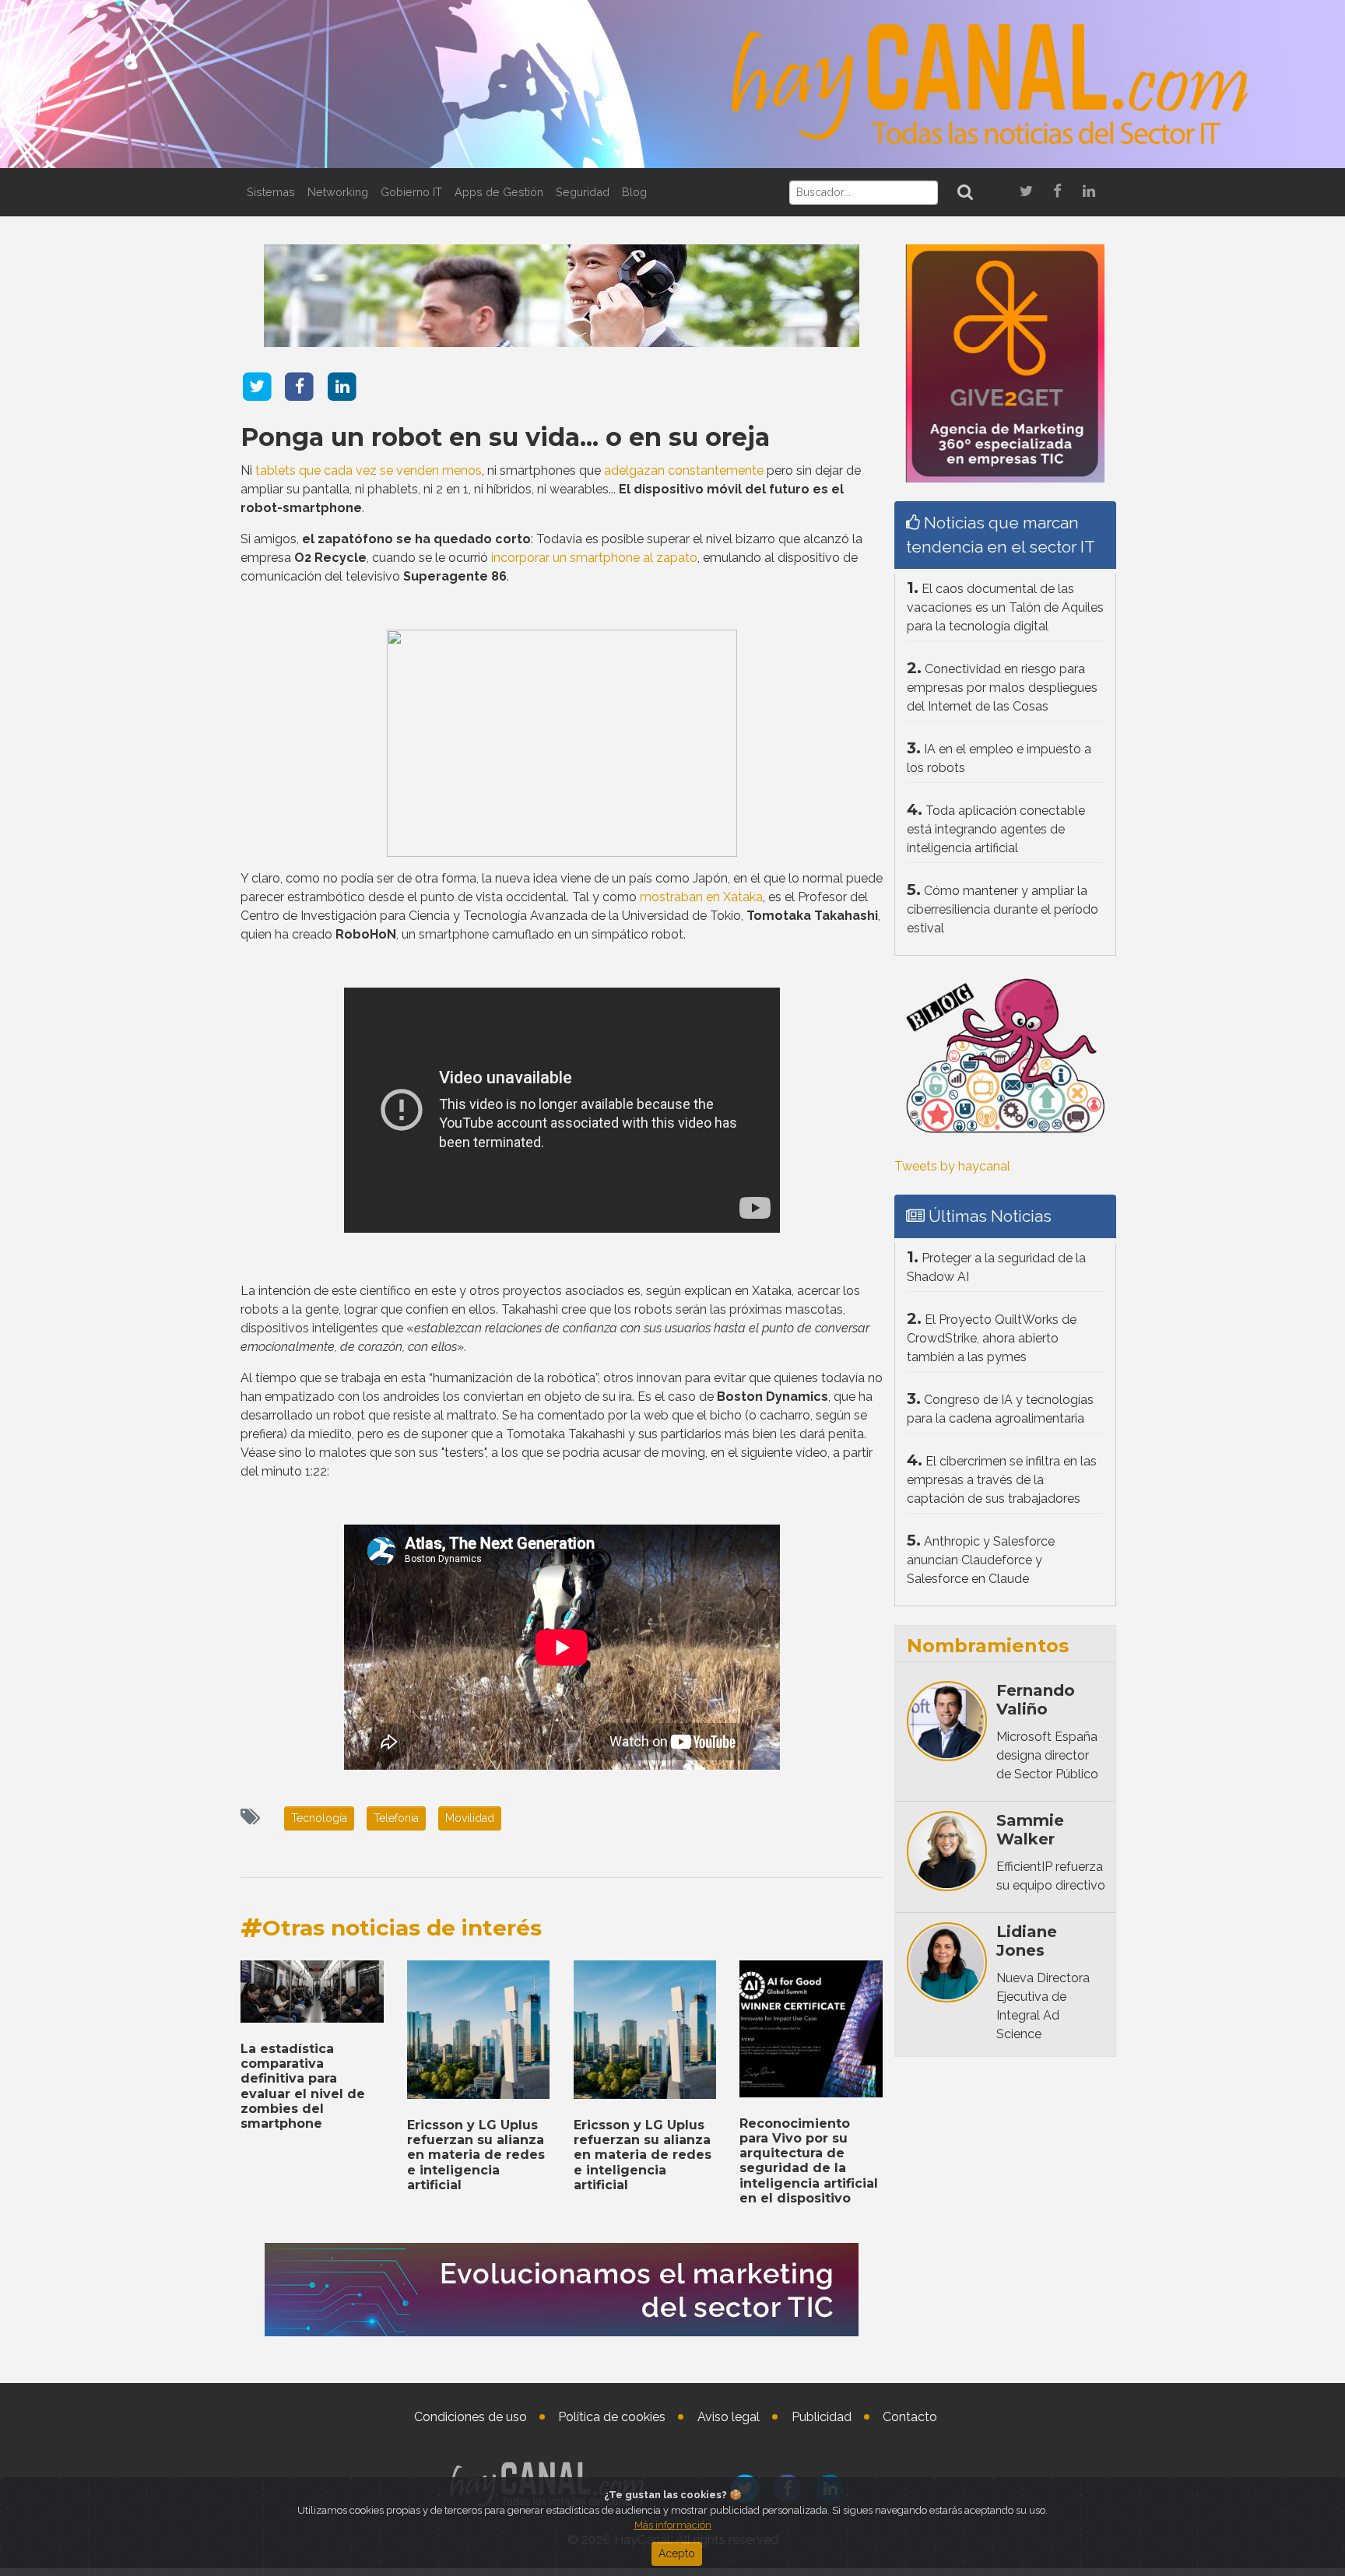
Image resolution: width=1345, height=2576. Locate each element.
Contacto (910, 2417)
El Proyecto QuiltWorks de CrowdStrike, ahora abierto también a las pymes (992, 1338)
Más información (673, 2525)
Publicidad (822, 2417)
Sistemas (271, 192)
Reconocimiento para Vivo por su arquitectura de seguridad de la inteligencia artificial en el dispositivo (809, 2161)
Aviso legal (729, 2417)
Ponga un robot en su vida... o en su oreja (505, 437)
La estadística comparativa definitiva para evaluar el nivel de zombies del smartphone (303, 2086)
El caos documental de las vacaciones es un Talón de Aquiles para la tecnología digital (1005, 607)
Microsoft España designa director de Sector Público (1047, 1755)
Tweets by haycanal (952, 1166)
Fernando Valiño (1036, 1700)
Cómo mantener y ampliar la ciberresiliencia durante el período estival (1003, 909)
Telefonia (396, 1818)
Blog (634, 192)
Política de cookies (612, 2417)
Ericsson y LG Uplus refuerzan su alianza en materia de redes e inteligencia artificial (476, 2155)
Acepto (677, 2553)
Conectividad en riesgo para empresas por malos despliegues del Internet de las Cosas (1002, 688)
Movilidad (470, 1818)
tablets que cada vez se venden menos (369, 470)
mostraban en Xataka (701, 897)
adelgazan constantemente (684, 470)
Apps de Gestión (499, 192)
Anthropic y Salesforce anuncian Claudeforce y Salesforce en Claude (981, 1560)
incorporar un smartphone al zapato (594, 558)
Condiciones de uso (471, 2417)
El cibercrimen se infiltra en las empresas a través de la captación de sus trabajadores (1002, 1480)
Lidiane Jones (1027, 1941)
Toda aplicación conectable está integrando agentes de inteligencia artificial (996, 829)
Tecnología (319, 1818)
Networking (338, 192)
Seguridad (583, 192)
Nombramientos (988, 1646)
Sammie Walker (1030, 1830)
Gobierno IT (411, 192)
